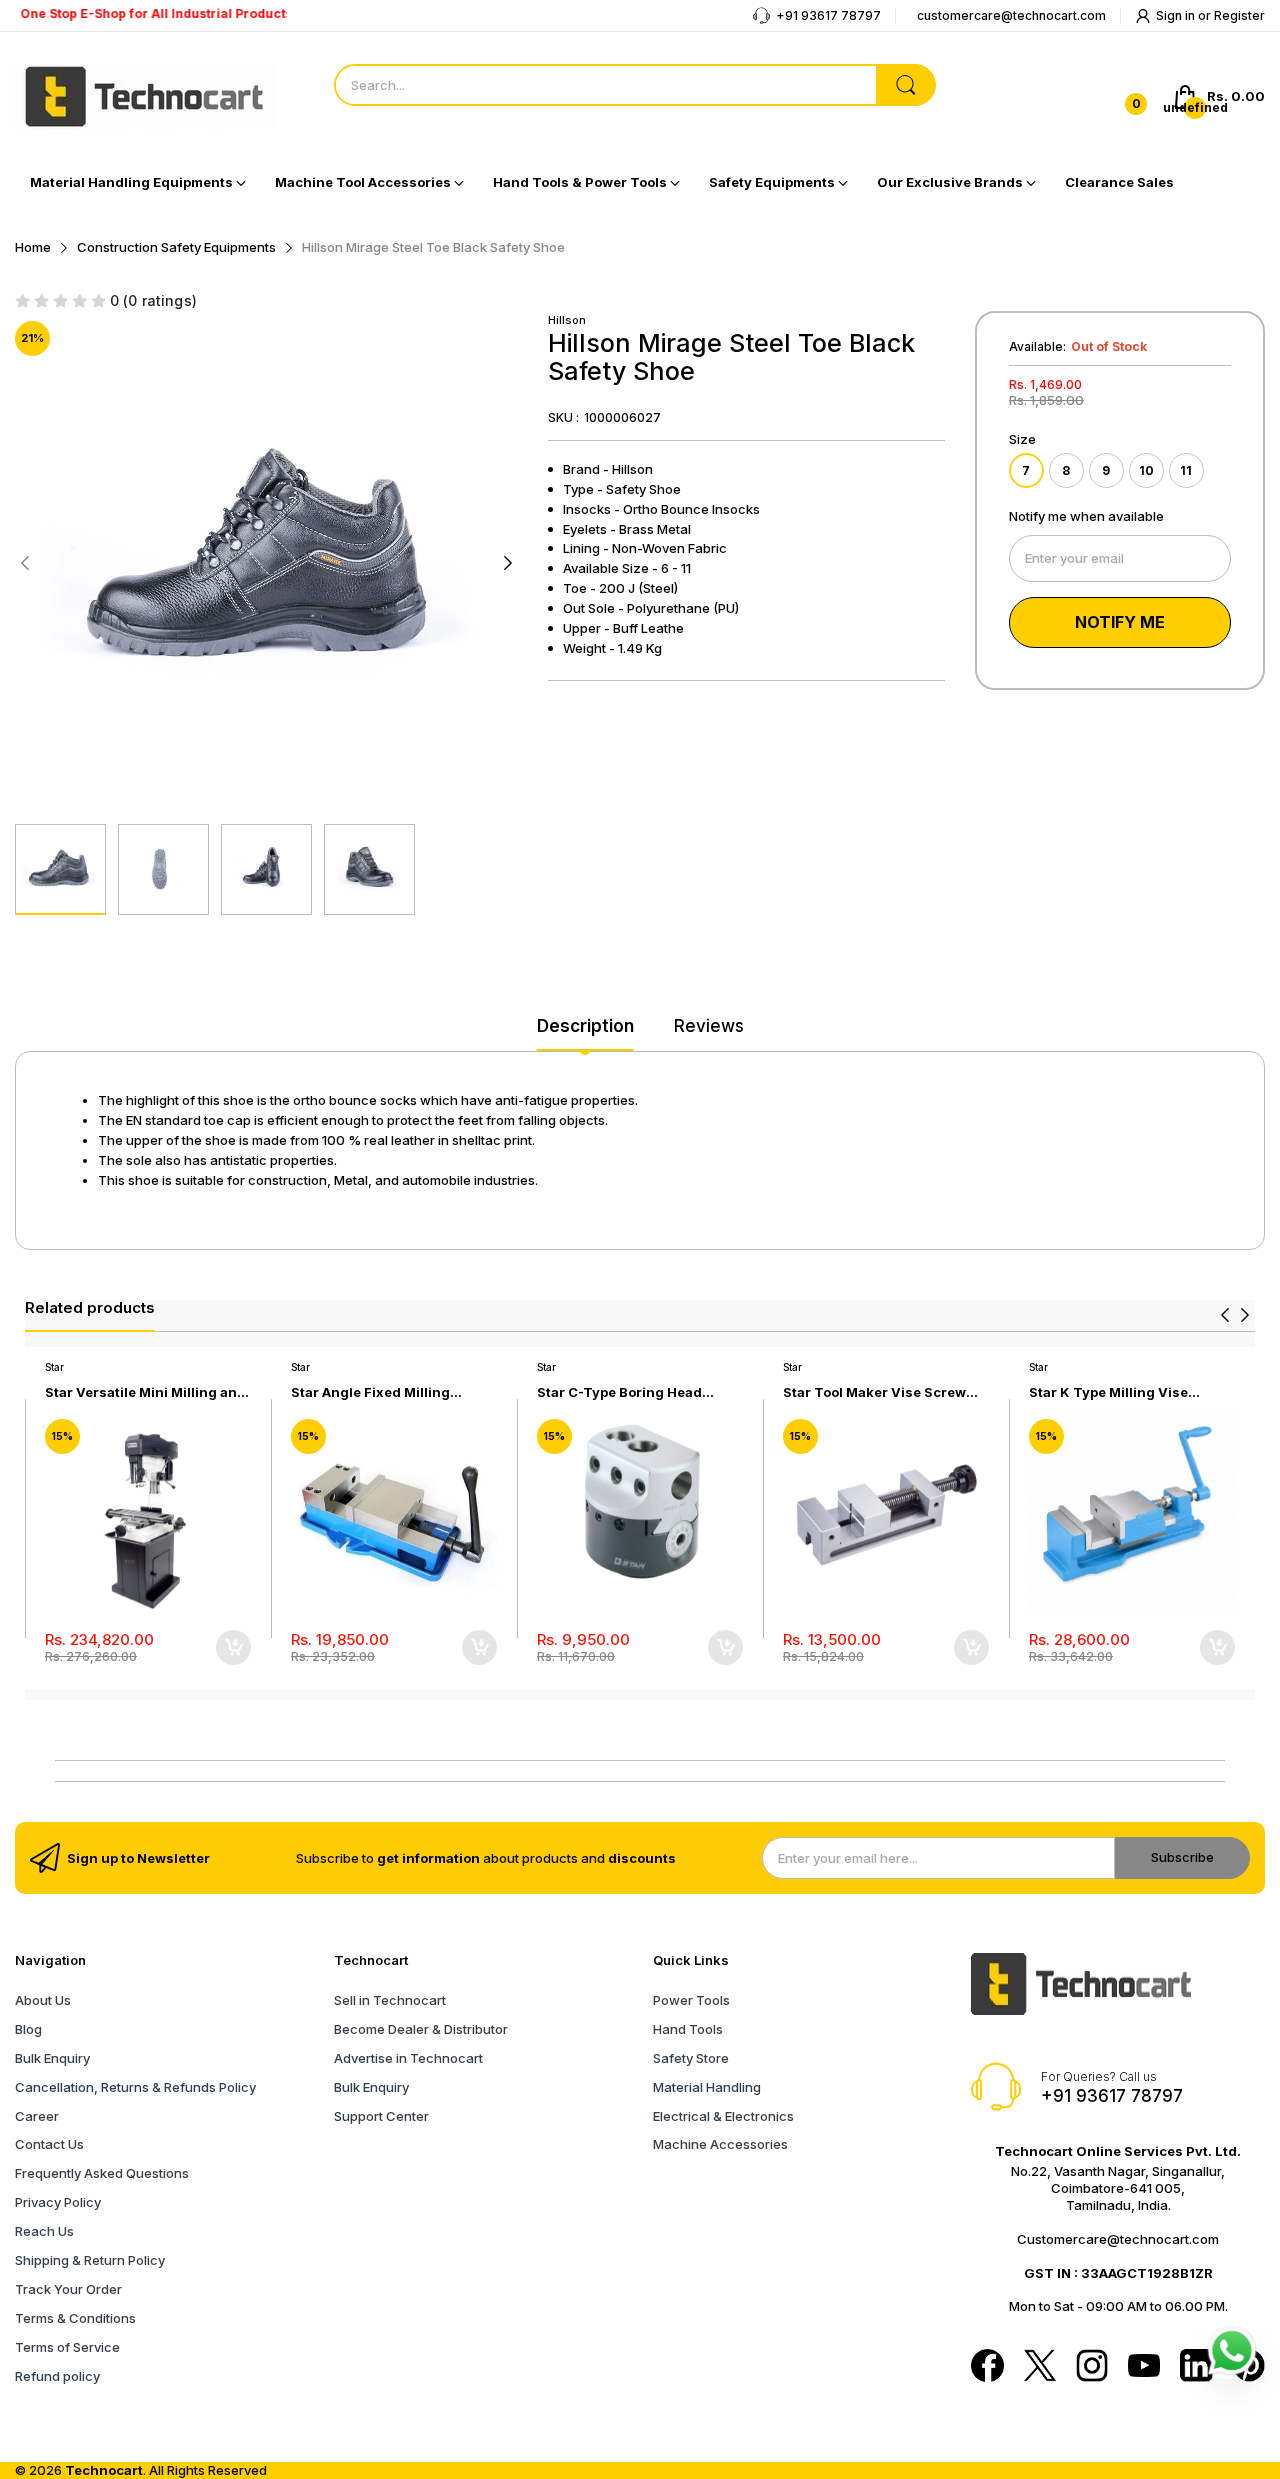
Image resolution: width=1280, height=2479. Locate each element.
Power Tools (691, 2000)
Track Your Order (68, 2289)
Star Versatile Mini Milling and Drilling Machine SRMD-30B (145, 1392)
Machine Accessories (720, 2144)
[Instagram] (1092, 2367)
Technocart (104, 2470)
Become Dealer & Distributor (421, 2029)
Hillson (567, 320)
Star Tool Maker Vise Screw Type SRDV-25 (874, 1392)
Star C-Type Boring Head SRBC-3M (619, 1392)
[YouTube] (1144, 2367)
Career (37, 2116)
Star (54, 1367)
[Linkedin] (1196, 2367)
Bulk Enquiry (52, 2058)
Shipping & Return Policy (90, 2260)
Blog (28, 2029)
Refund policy (57, 2376)
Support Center (381, 2116)
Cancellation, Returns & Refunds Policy (135, 2087)
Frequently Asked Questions (102, 2173)
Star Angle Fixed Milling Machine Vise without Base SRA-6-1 (381, 1392)
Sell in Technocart (390, 2000)
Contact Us (49, 2144)
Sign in (1177, 15)
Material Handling (707, 2087)
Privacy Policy (58, 2202)
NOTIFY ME (1120, 622)
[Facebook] (987, 2367)
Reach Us (44, 2231)
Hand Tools (688, 2029)
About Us (43, 2000)
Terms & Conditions (75, 2318)
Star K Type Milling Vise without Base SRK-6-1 (1108, 1392)
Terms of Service (67, 2347)
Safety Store (691, 2058)
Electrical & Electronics (723, 2116)
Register (1239, 15)
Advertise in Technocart (408, 2058)
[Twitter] (1040, 2367)
